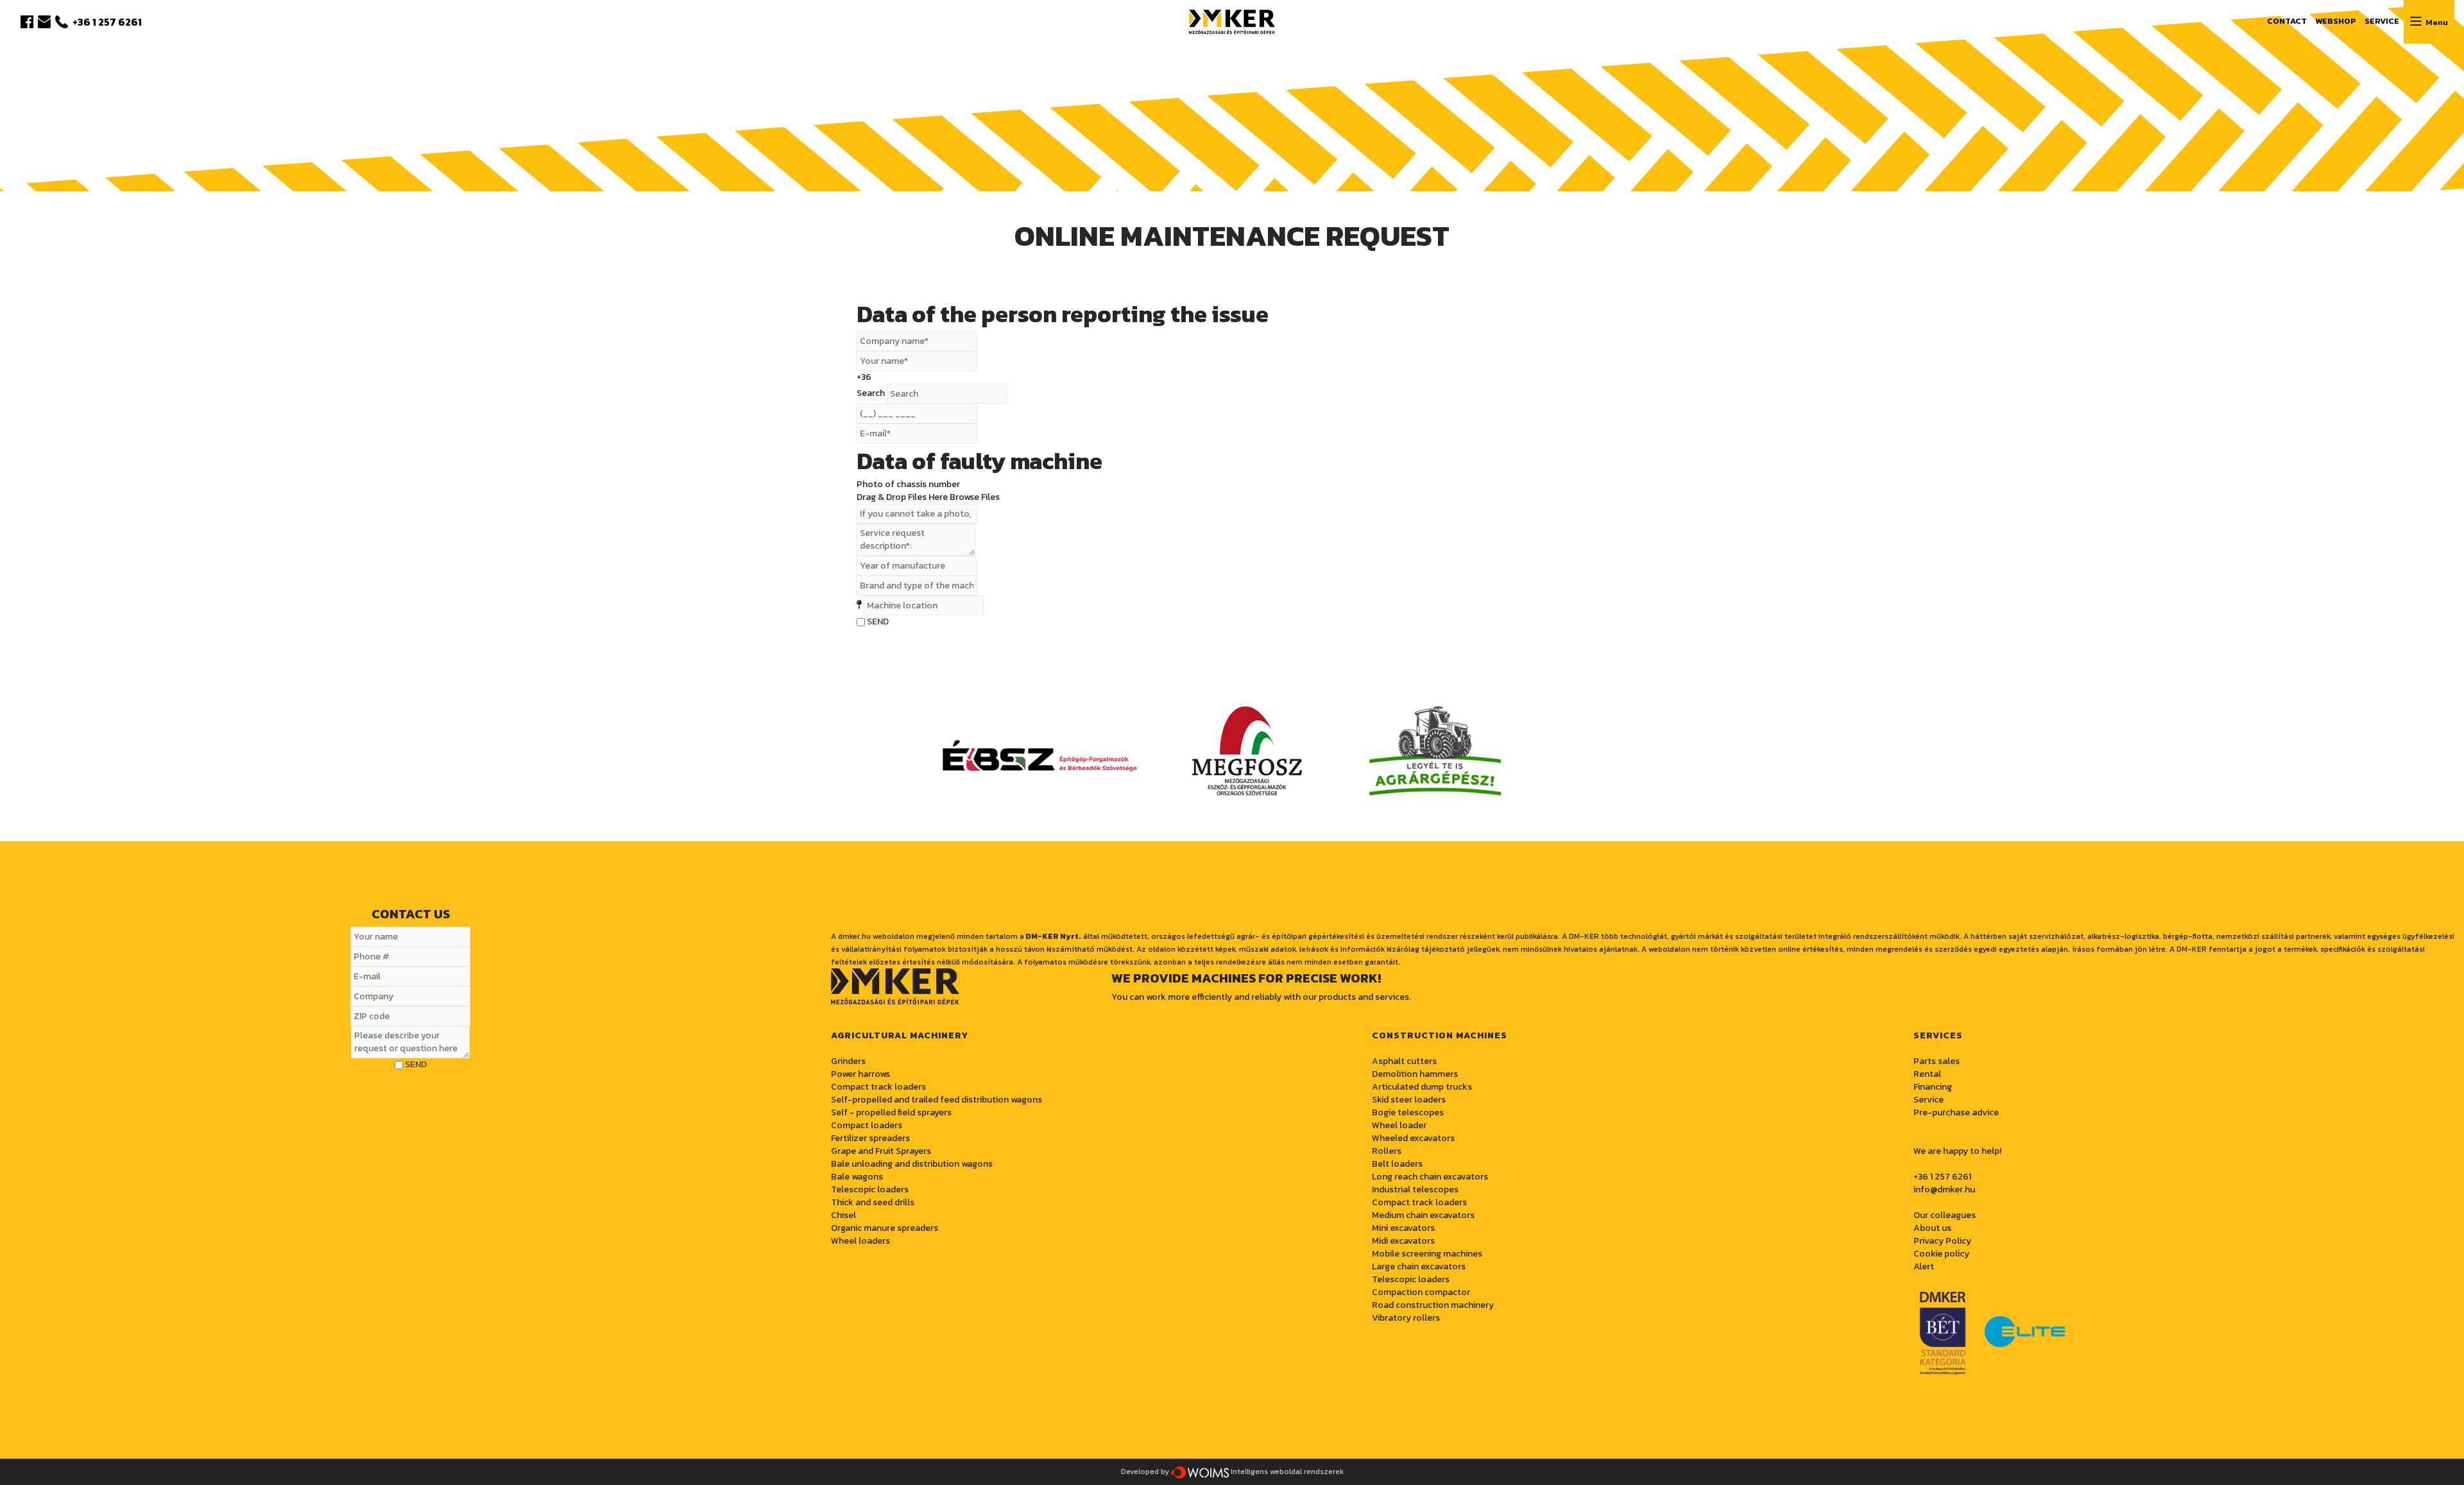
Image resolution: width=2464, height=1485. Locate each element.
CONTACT (2287, 21)
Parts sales (1937, 1061)
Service (1929, 1100)
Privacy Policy (1942, 1241)
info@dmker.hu (1944, 1189)
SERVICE (2382, 21)
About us (1932, 1228)
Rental (1927, 1074)
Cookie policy (1941, 1254)
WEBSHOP (2336, 21)
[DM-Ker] (1232, 20)
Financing (1933, 1087)
